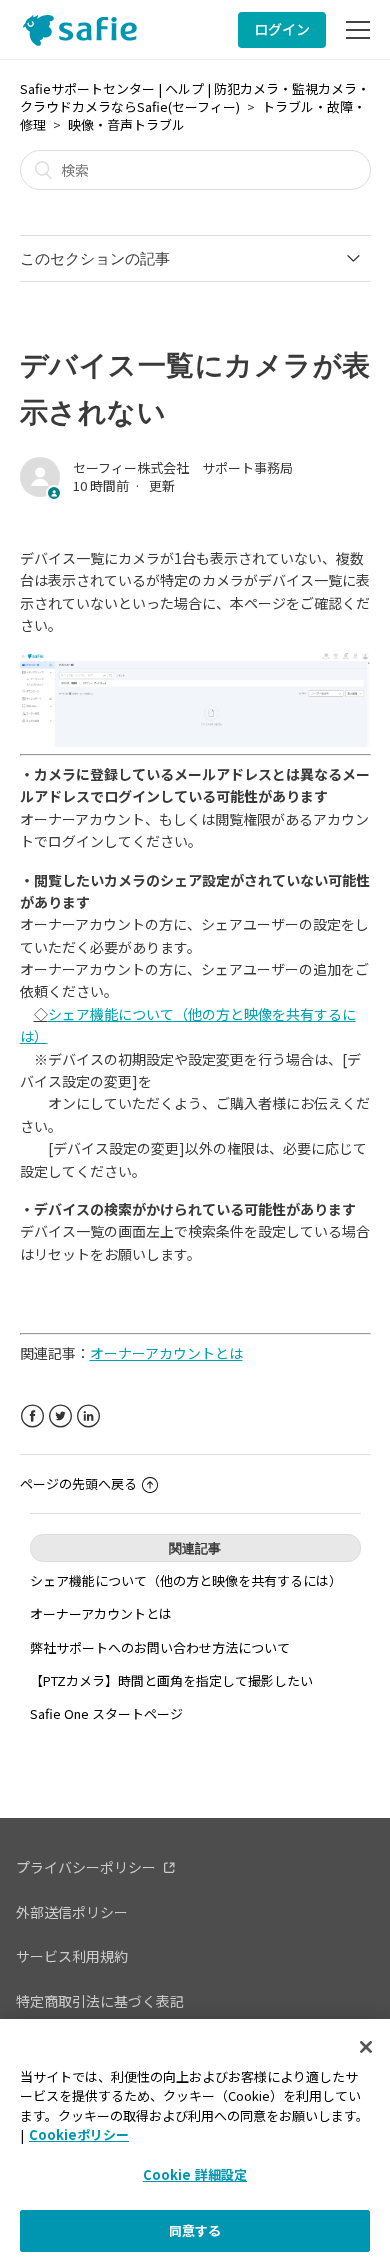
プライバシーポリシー (86, 1867)
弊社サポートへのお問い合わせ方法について (160, 1647)
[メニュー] (358, 30)
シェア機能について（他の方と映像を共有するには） (186, 1580)
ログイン (282, 29)
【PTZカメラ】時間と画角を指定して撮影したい (171, 1680)
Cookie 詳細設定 (195, 2174)
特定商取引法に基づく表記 (100, 2001)
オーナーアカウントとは (101, 1613)
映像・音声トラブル (126, 124)
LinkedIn (88, 1416)
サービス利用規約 (72, 1956)
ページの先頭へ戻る (78, 1483)
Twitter (60, 1416)
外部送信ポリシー (72, 1912)
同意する (195, 2230)
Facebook (32, 1416)
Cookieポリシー (79, 2134)
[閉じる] (366, 2047)
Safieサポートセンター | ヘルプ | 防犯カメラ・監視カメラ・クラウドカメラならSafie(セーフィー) (195, 97)
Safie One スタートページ (106, 1713)
